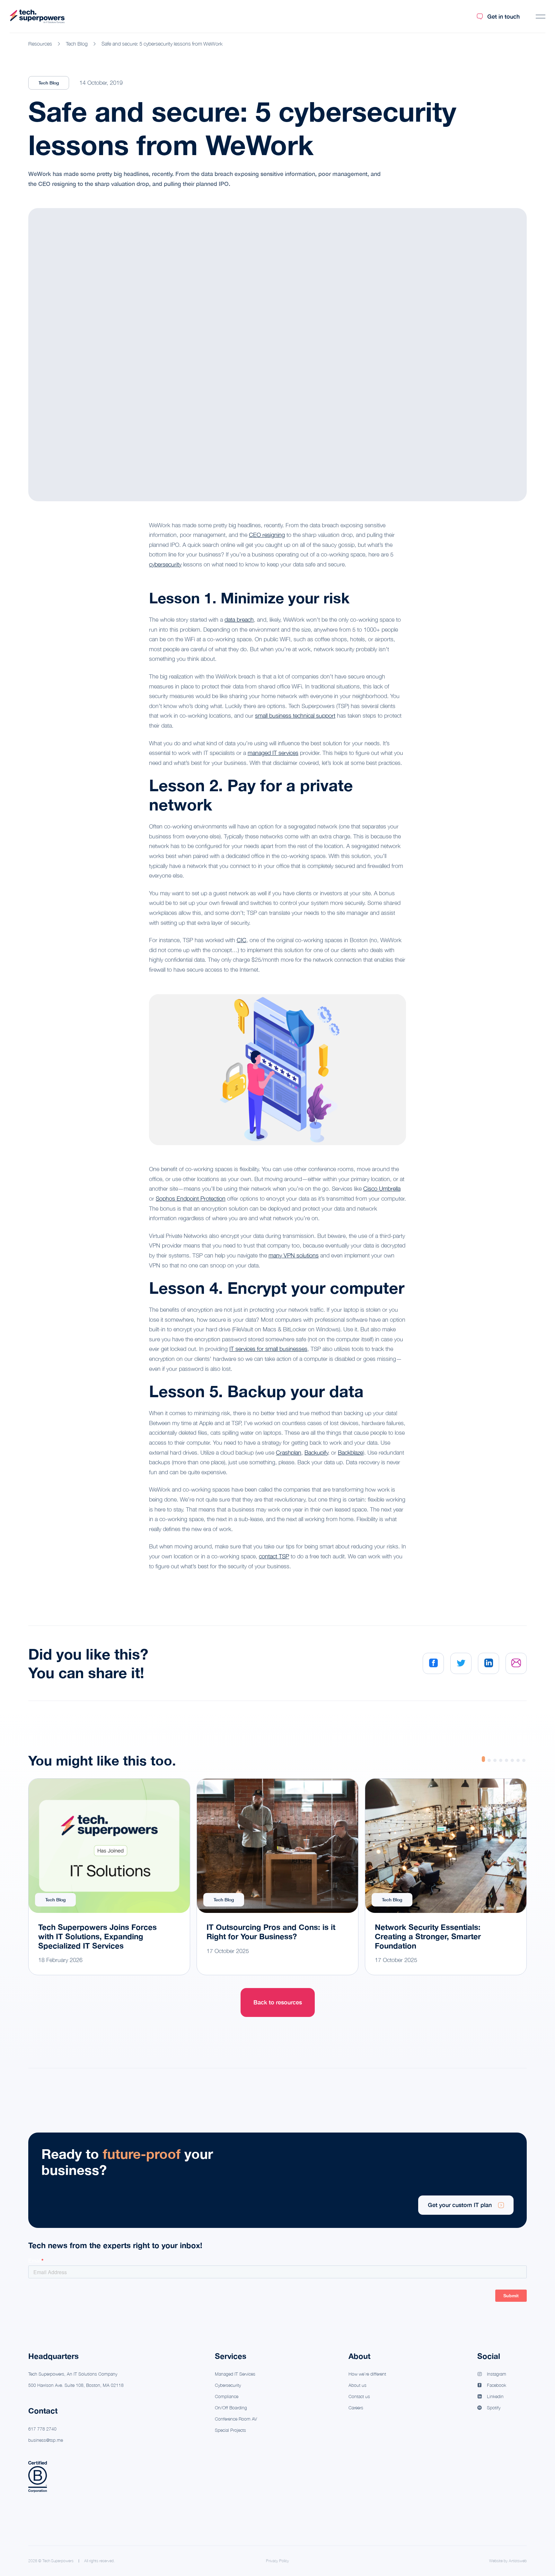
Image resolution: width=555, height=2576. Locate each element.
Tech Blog (77, 44)
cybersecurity (165, 564)
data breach (239, 620)
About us (357, 2385)
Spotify (494, 2408)
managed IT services (273, 753)
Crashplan (289, 1453)
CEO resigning (267, 535)
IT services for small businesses (268, 1349)
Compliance (227, 2396)
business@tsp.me (46, 2440)
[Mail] (516, 1663)
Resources (40, 44)
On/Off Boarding (231, 2408)
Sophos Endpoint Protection (191, 1199)
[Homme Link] (37, 17)
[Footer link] (277, 2180)
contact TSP (274, 1556)
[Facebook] (433, 1663)
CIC (242, 940)
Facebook (497, 2385)
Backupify (316, 1453)
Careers (356, 2408)
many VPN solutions (294, 1255)
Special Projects (230, 2430)
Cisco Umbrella (382, 1189)
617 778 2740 (42, 2429)
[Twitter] (461, 1663)
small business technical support (295, 716)
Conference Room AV (236, 2419)
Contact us (359, 2396)
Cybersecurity (228, 2385)
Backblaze (350, 1453)
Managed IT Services (235, 2374)
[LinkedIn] (489, 1663)
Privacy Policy (277, 2561)
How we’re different (367, 2374)
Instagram (497, 2374)
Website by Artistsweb (508, 2561)
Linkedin (495, 2396)
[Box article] (109, 1877)
